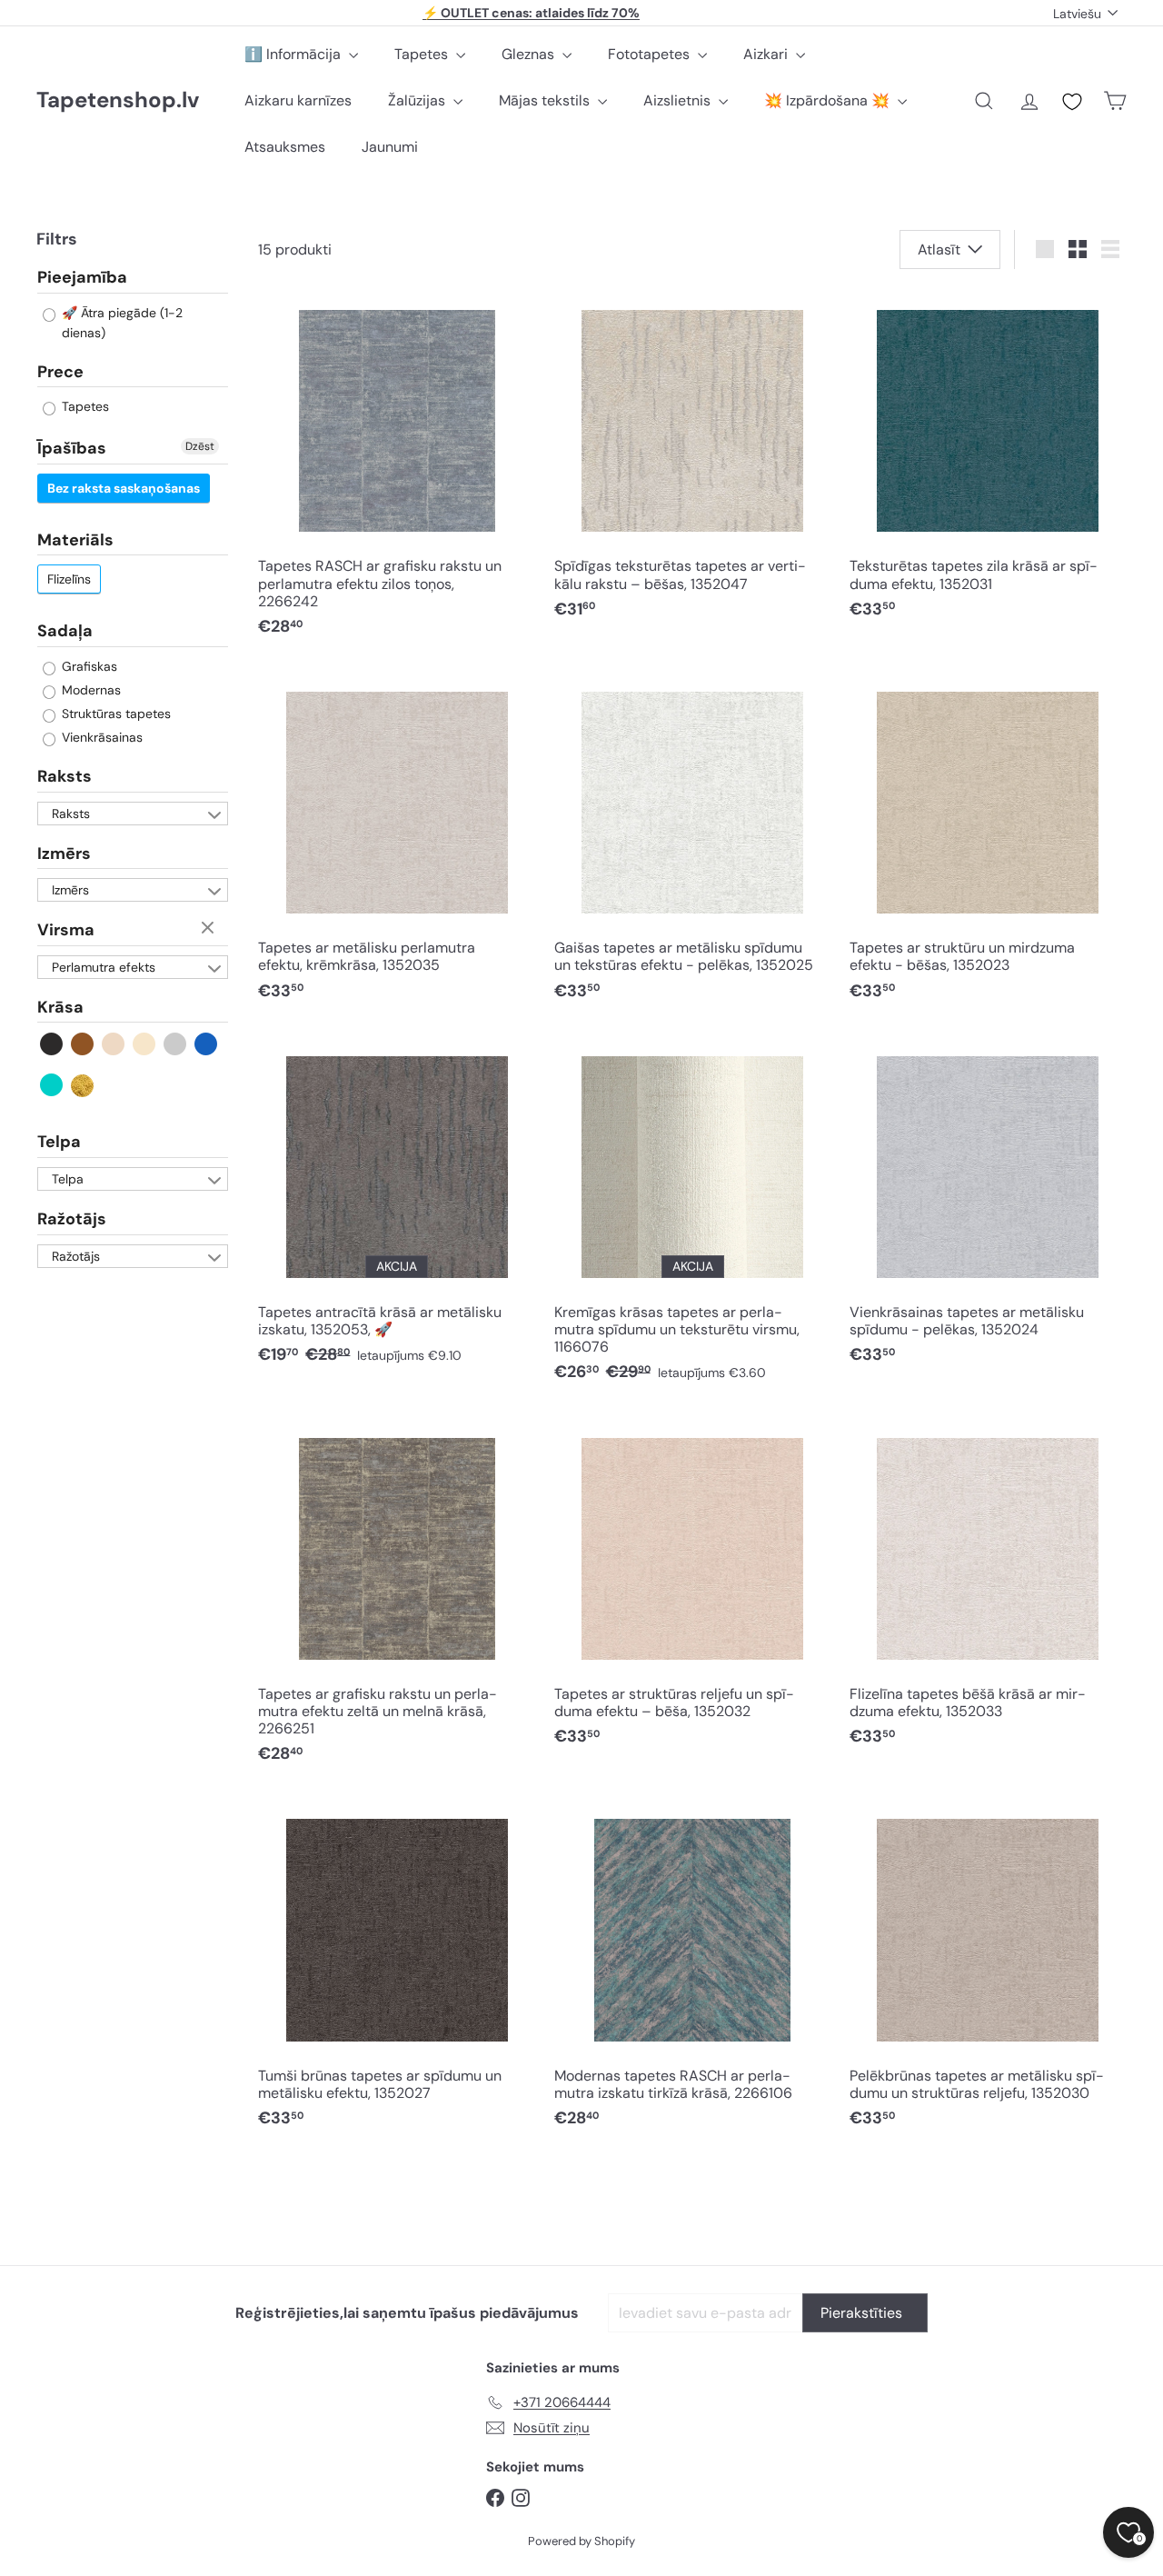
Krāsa (60, 1007)
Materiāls (75, 540)
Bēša (114, 1045)
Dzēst (200, 446)
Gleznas (530, 54)
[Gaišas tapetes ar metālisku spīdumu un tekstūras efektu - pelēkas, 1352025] (693, 842)
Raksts (65, 776)
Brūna (83, 1045)
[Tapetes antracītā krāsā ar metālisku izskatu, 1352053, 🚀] (397, 1206)
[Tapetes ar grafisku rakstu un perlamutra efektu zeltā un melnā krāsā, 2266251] (397, 1596)
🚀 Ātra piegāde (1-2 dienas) (120, 323)
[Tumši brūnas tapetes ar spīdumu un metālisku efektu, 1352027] (397, 1969)
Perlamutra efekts (104, 967)
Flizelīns (69, 580)
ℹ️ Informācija (294, 54)
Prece (60, 372)
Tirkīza (52, 1086)
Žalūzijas (418, 100)
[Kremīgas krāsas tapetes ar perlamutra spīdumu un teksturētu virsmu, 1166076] (693, 1214)
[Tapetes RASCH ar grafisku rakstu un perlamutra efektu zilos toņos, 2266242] (397, 469)
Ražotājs (72, 1219)
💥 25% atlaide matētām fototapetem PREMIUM (532, 13)
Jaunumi (390, 147)
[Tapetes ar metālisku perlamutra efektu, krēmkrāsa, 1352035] (397, 842)
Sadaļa (65, 632)
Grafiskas (88, 666)
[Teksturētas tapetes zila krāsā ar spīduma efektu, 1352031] (988, 460)
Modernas (89, 690)
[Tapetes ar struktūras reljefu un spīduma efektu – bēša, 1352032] (693, 1588)
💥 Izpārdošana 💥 (829, 100)
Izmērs (64, 854)
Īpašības (72, 448)
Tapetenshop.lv (118, 100)
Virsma (66, 930)
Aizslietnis (679, 100)
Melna (52, 1045)
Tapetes (423, 54)
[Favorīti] (1072, 102)
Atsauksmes (285, 147)
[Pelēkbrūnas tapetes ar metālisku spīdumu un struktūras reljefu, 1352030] (988, 1969)
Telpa (59, 1143)
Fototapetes (651, 54)
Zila (207, 1045)
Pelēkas (176, 1045)
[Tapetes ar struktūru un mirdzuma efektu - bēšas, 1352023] (988, 842)
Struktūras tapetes (114, 714)
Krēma (145, 1045)
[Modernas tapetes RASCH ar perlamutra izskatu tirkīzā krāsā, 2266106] (693, 1969)
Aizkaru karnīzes (298, 100)
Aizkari (767, 54)
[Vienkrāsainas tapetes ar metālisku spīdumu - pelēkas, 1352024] (988, 1206)
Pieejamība (82, 278)
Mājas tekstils (546, 100)
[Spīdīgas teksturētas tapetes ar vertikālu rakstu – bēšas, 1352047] (693, 460)
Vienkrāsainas (100, 737)
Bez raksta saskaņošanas (124, 488)
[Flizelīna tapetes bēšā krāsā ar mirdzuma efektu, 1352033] (988, 1588)
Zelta (83, 1086)
